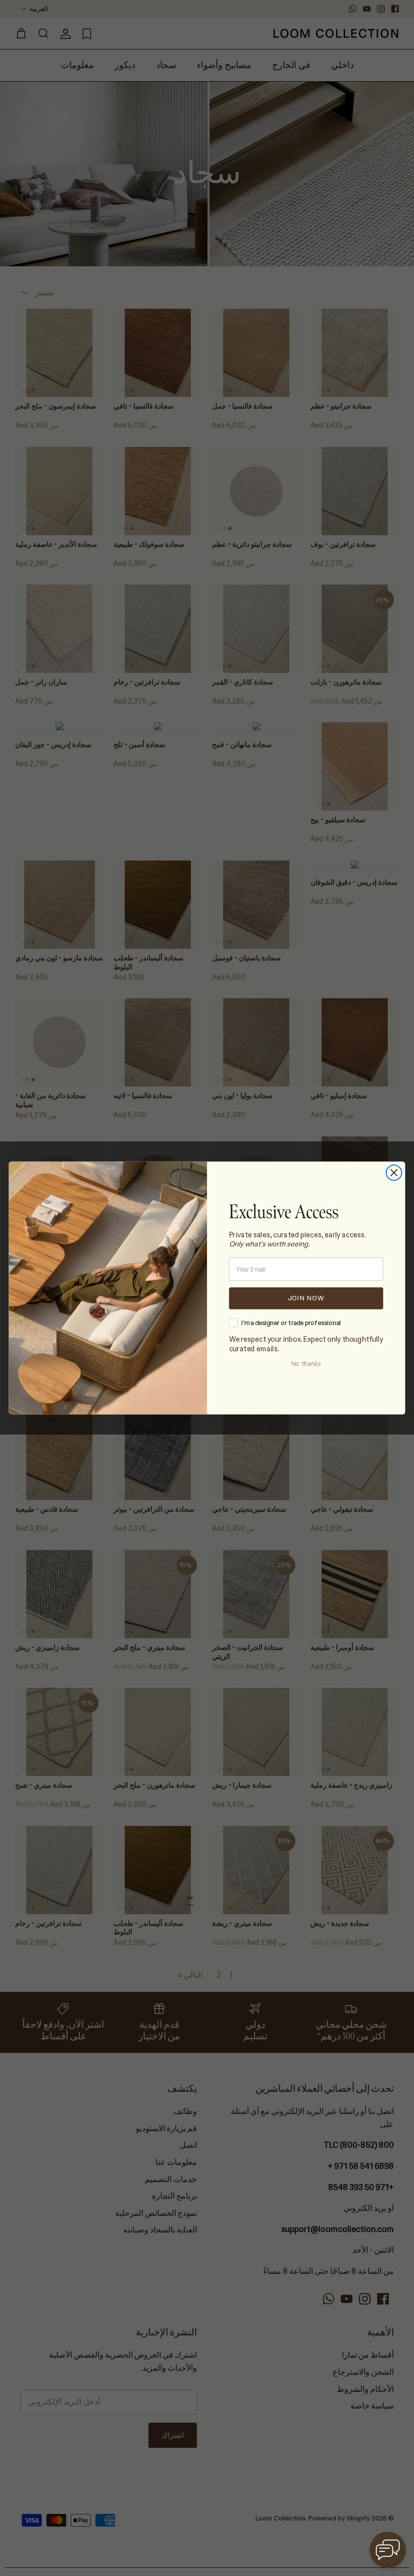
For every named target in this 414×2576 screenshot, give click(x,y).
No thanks (306, 1364)
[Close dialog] (394, 1173)
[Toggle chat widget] (388, 2550)
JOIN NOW (306, 1298)
